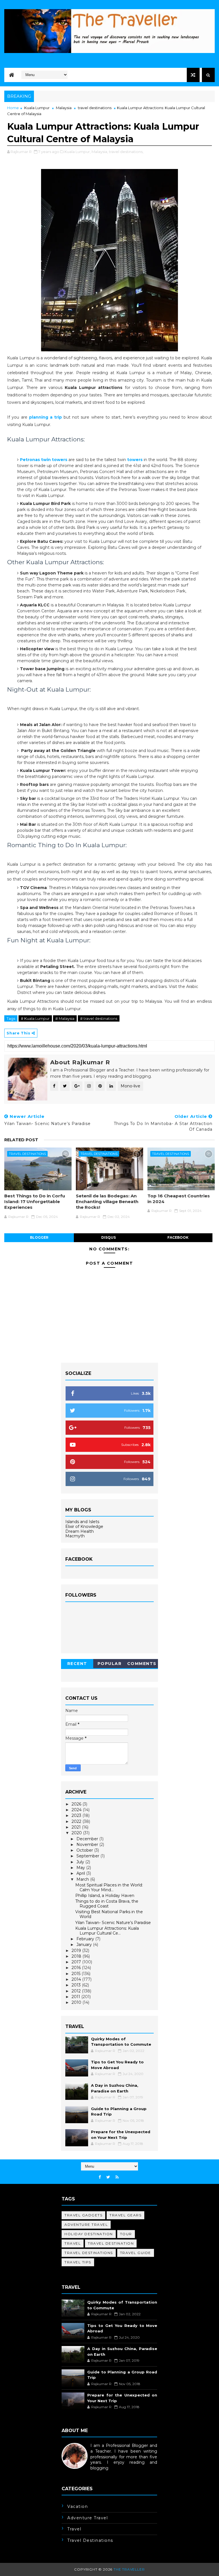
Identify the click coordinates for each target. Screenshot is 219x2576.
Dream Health (80, 1531)
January (85, 1945)
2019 (77, 1951)
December (88, 1839)
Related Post (21, 1140)
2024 (77, 1810)
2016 (77, 1968)
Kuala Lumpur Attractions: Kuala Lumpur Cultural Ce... (107, 1931)
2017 (77, 1962)
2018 (77, 1956)
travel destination (111, 2243)
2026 (77, 1804)
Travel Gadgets (83, 2215)
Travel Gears (125, 2215)
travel (73, 2243)
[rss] (117, 2177)
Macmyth (75, 1536)
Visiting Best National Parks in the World (109, 1914)
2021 (77, 1827)
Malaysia (64, 108)
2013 (77, 1985)
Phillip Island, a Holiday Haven (105, 1896)
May (81, 1868)
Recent (77, 1664)
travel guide (136, 2253)
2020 (77, 1833)
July (81, 1862)
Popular (110, 1664)
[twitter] (108, 2177)
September (88, 1856)
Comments (142, 1664)
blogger (39, 1237)
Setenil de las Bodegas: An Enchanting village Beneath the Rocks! (107, 1202)
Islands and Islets (82, 1522)
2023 (77, 1815)
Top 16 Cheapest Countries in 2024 (179, 1199)
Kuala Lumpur (37, 108)
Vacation (78, 2506)
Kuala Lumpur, (78, 152)
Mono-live (130, 1086)
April (81, 1873)
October (85, 1850)
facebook (178, 1237)
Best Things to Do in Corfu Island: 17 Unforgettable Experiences (35, 1202)
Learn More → (76, 2473)
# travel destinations (99, 1018)
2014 (77, 1979)
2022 (77, 1821)
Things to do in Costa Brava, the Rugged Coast (107, 1904)
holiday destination (89, 2234)
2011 (76, 1997)
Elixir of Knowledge (84, 1527)
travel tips (78, 2262)
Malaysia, (100, 152)
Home (13, 108)
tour (126, 2234)
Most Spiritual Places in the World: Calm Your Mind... (109, 1887)
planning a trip (45, 417)
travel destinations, (126, 152)
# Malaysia (65, 1018)
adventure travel (86, 2225)
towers (135, 460)
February (86, 1939)
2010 (77, 2002)
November (88, 1845)
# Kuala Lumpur (35, 1018)
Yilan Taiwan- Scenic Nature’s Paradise (113, 1923)
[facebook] (100, 2177)
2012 (77, 1991)
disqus (109, 1237)
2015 (77, 1974)
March (83, 1879)
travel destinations (95, 108)
